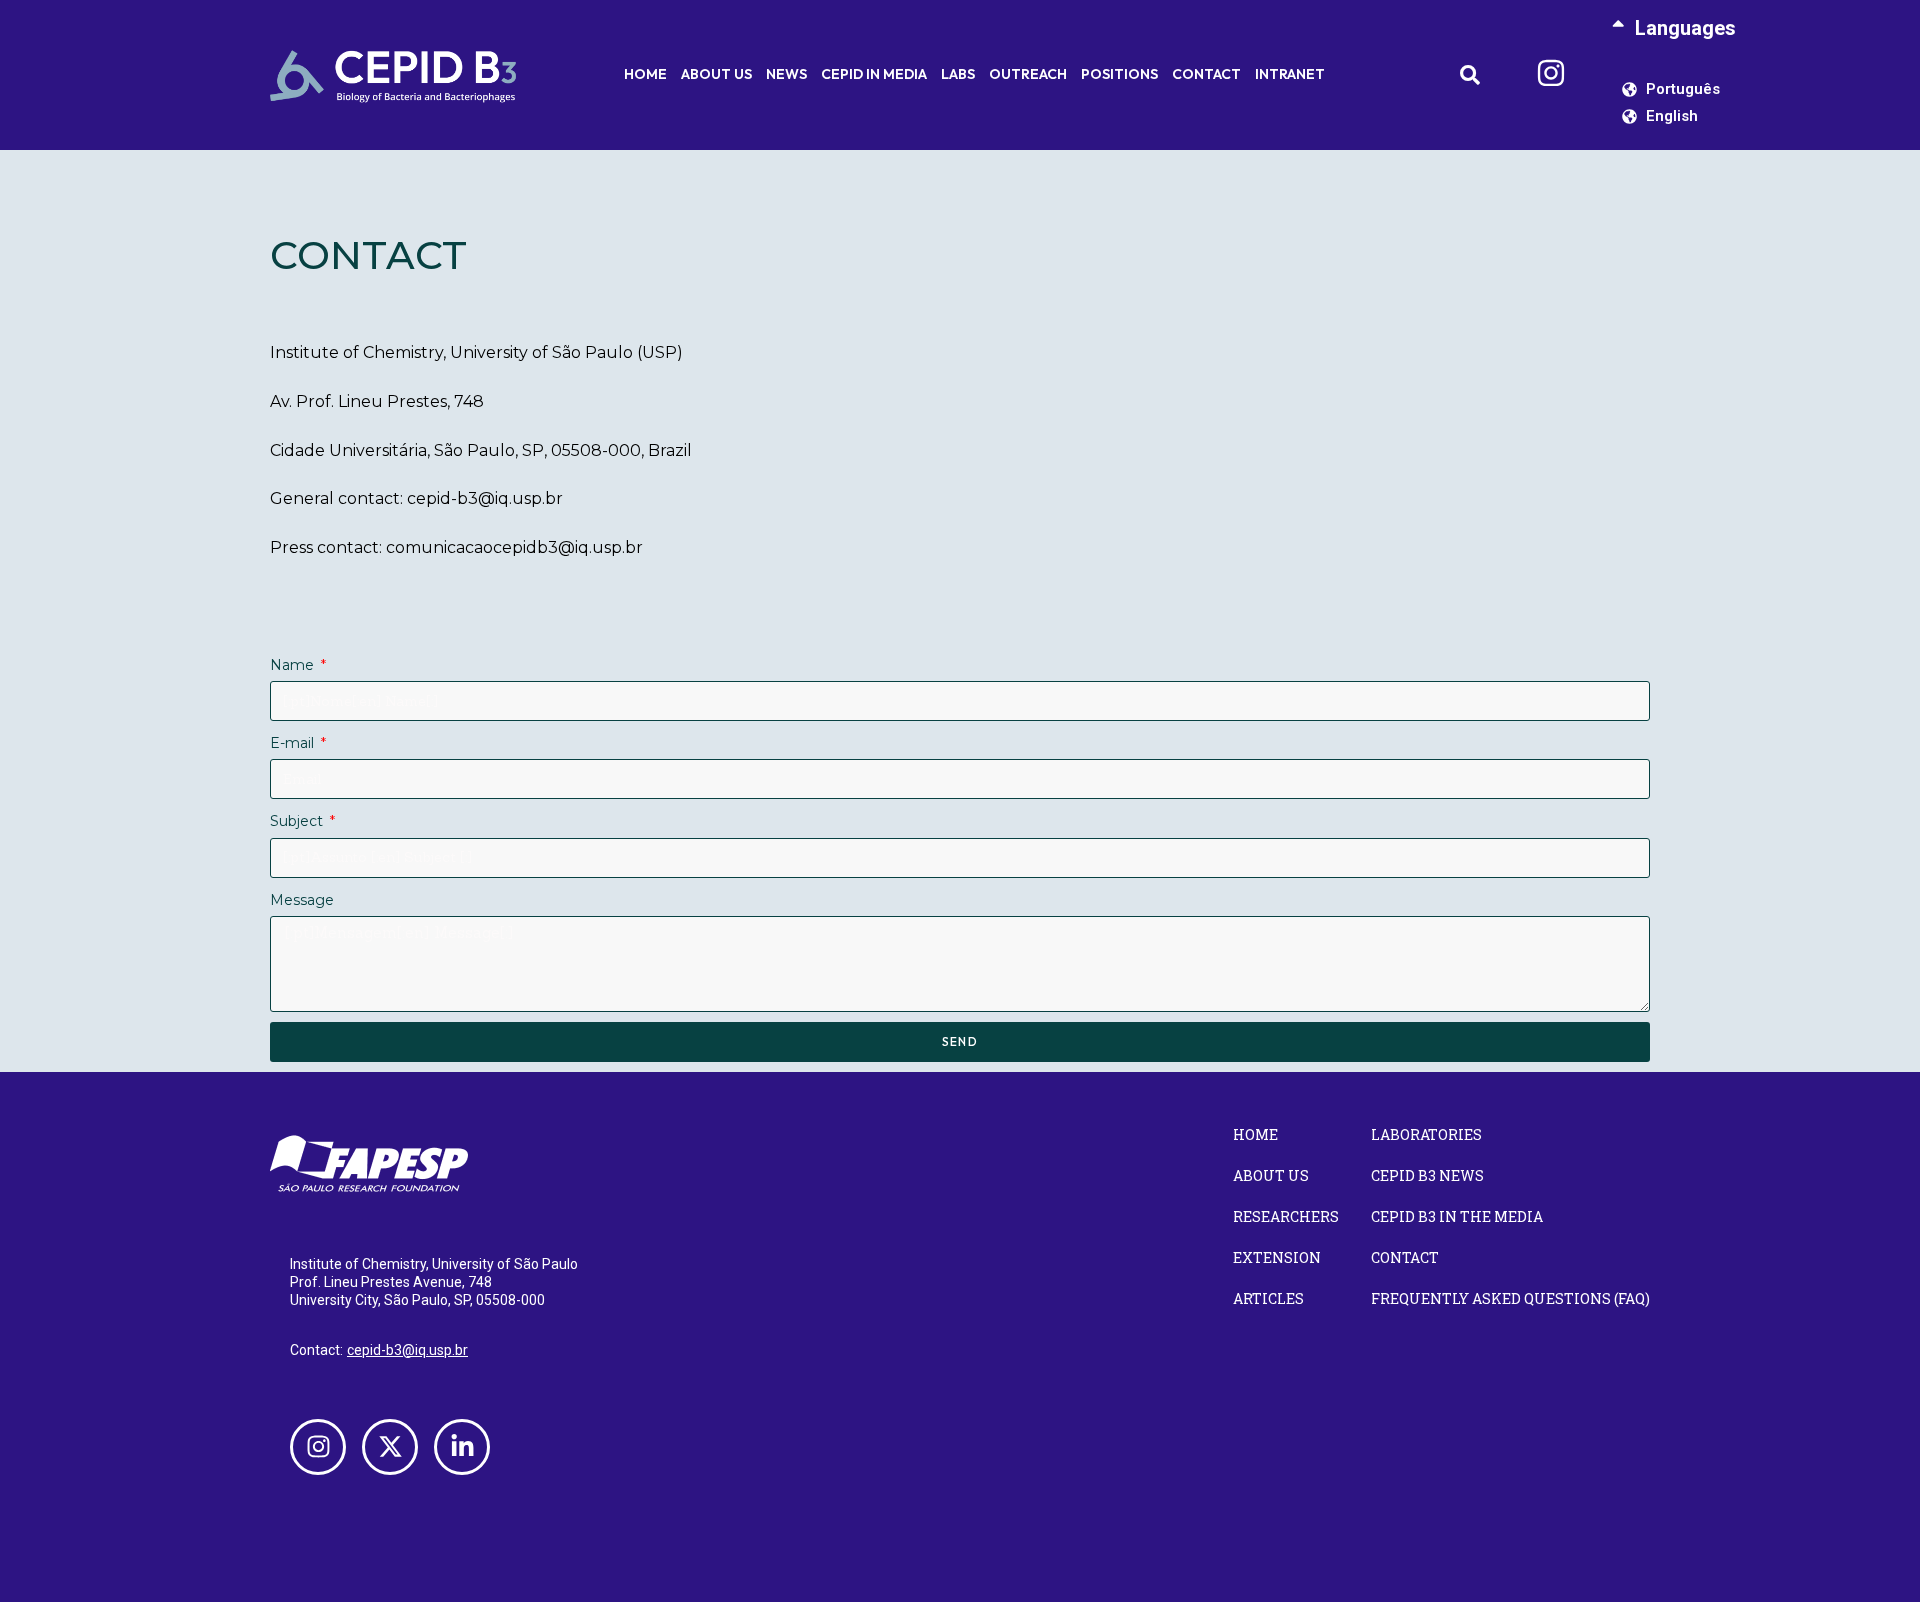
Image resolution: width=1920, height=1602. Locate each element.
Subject (298, 821)
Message (302, 900)
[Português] (1631, 89)
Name (294, 665)
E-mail (294, 743)
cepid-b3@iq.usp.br (407, 1350)
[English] (1631, 116)
